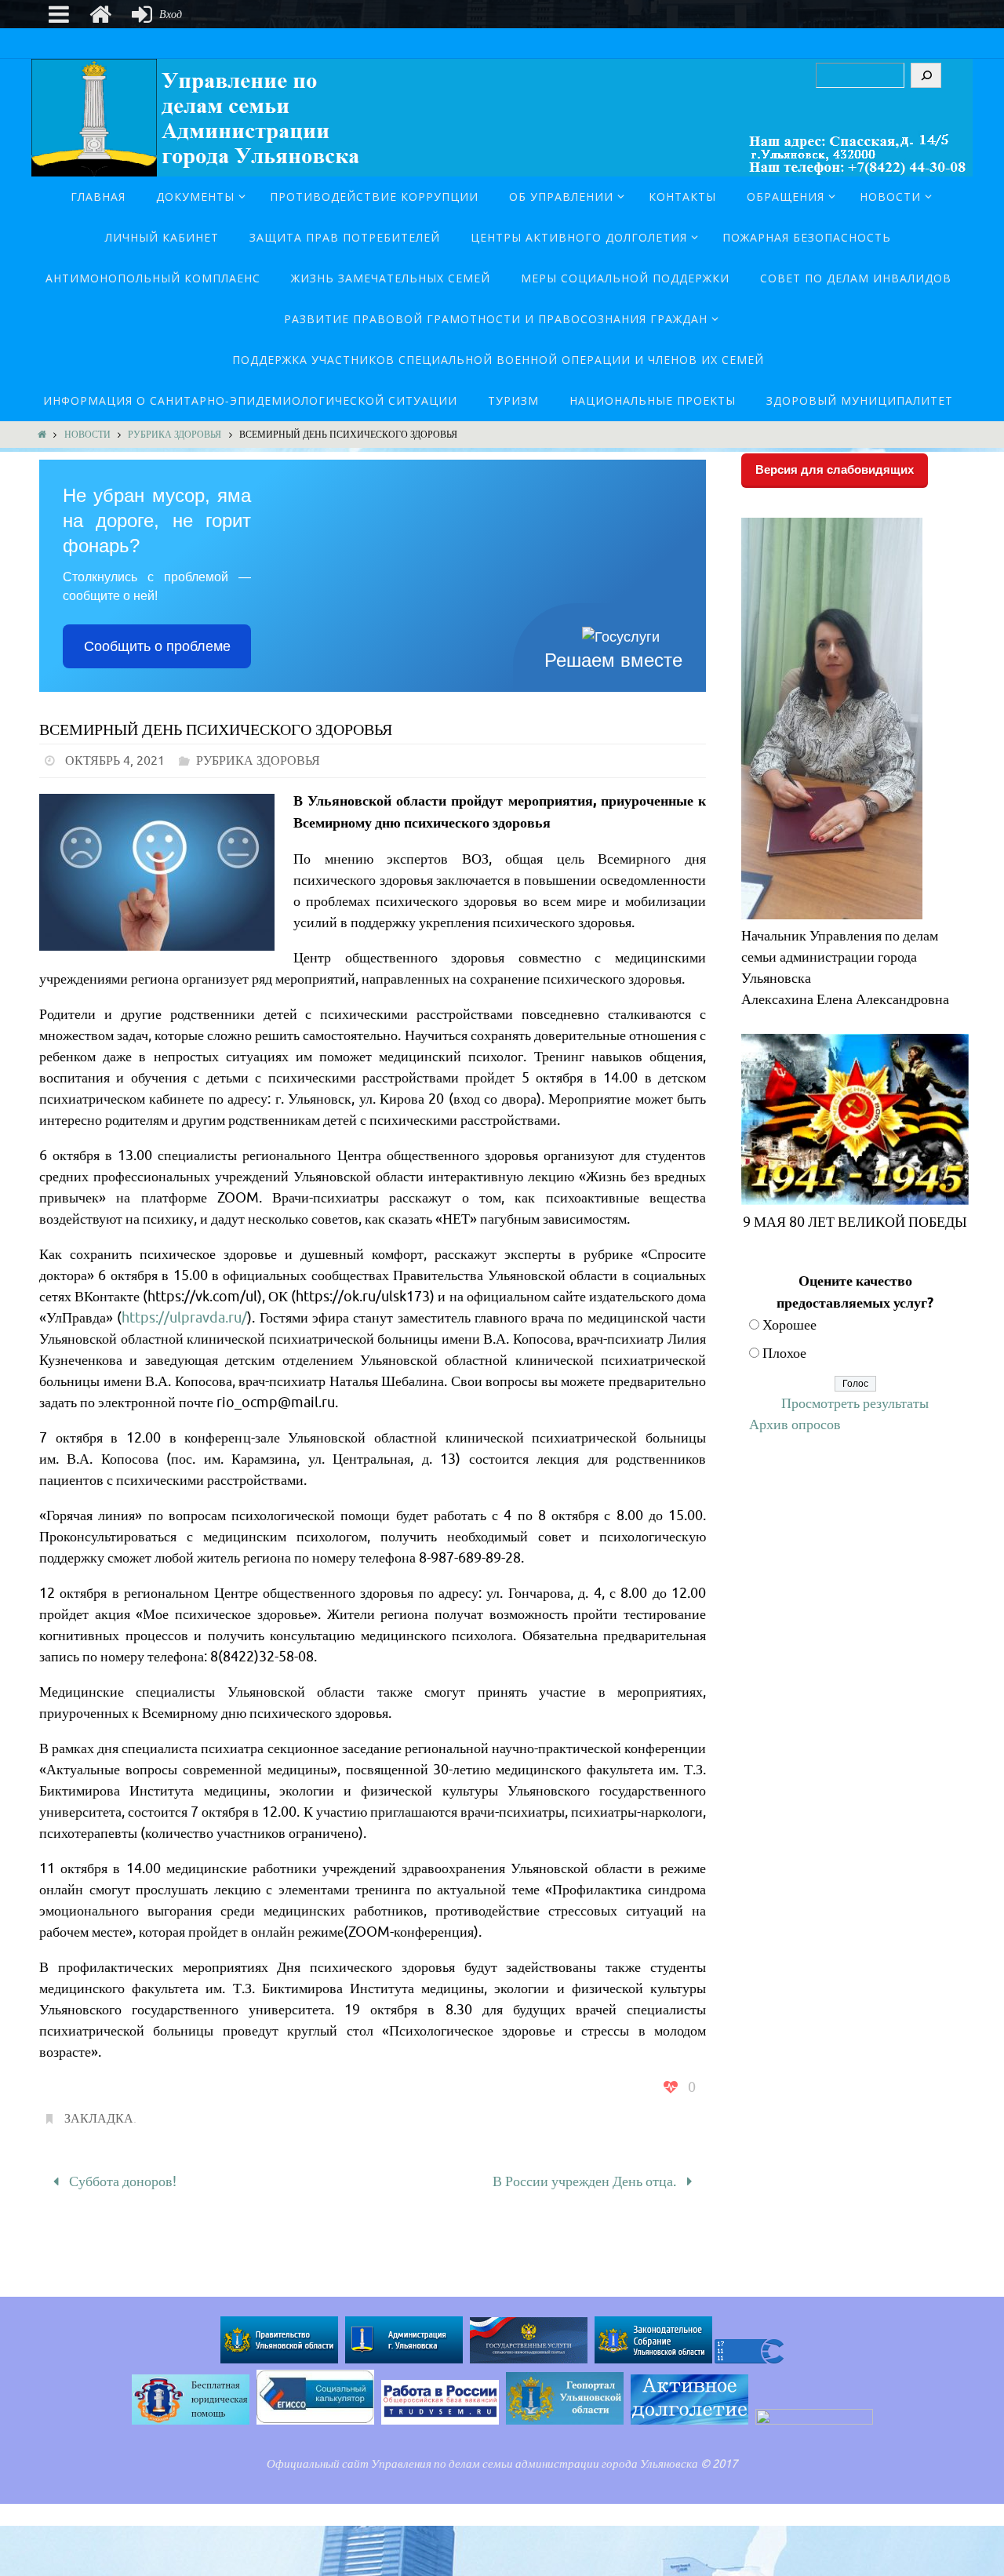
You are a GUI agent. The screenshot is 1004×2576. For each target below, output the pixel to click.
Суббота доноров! (121, 2181)
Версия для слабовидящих (835, 469)
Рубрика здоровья (175, 435)
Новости (87, 435)
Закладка (99, 2119)
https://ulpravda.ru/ (184, 1318)
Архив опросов (795, 1424)
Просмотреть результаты (855, 1403)
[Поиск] (926, 75)
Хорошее (789, 1325)
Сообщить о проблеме (157, 646)
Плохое (784, 1353)
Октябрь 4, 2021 (115, 761)
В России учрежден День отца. (586, 2181)
